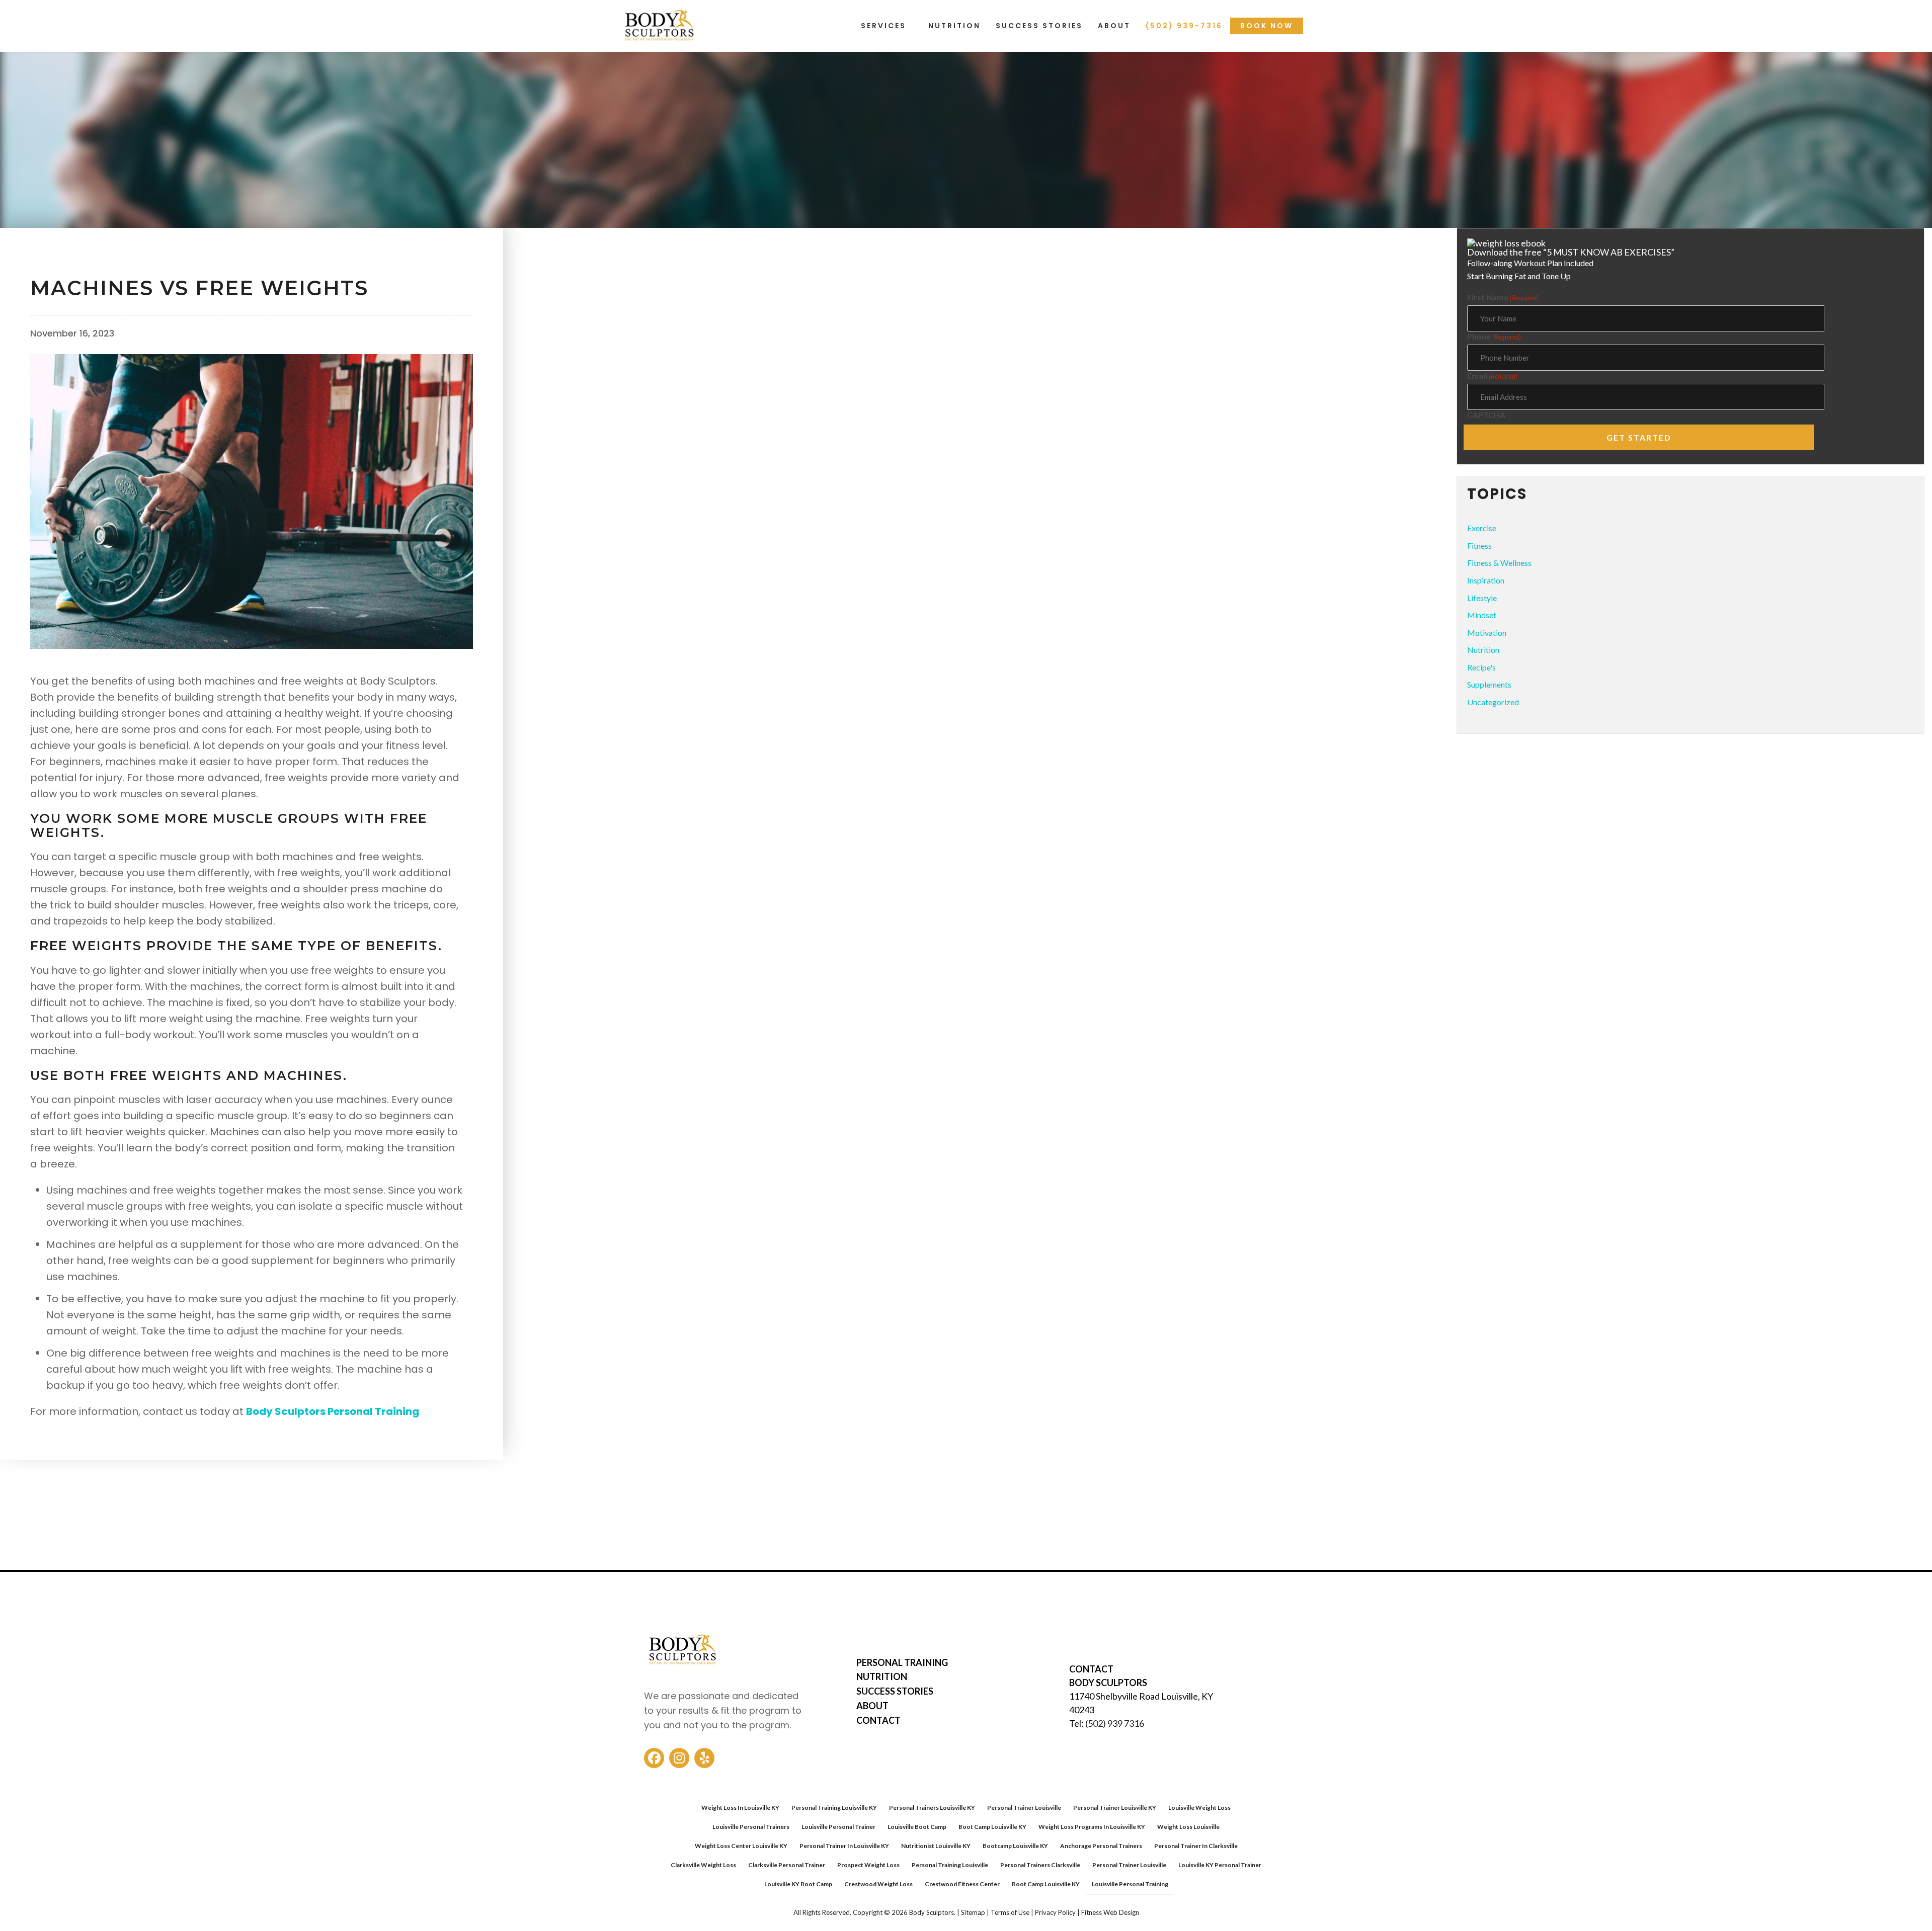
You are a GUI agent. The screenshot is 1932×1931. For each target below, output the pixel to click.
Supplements (1489, 684)
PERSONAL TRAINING (902, 1662)
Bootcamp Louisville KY (1015, 1846)
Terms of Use (1010, 1913)
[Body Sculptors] (659, 47)
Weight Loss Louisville (1188, 1827)
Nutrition (954, 26)
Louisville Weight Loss (1199, 1808)
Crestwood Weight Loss (878, 1884)
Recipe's (1481, 667)
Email (1492, 376)
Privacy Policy (1055, 1913)
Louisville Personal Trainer (838, 1827)
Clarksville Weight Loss (703, 1865)
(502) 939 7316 (1115, 1723)
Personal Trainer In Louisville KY (844, 1846)
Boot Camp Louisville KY (992, 1827)
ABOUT (872, 1706)
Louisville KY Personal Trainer (1220, 1865)
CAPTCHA (1486, 415)
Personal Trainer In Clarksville (1196, 1846)
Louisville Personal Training (1130, 1884)
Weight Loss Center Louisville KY (741, 1846)
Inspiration (1486, 580)
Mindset (1482, 615)
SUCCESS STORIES (895, 1691)
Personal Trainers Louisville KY (932, 1808)
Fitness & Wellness (76, 258)
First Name (1503, 297)
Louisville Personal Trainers (751, 1827)
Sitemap (973, 1913)
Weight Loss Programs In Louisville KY (1092, 1827)
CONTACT (878, 1720)
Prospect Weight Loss (868, 1865)
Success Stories (1039, 26)
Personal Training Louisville (950, 1865)
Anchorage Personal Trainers (1101, 1846)
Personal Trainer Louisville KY (1115, 1808)
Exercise (1482, 528)
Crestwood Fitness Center (962, 1884)
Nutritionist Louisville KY (936, 1846)
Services (883, 26)
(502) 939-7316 (1184, 26)
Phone (1494, 337)
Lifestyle (1482, 598)
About (1114, 26)
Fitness (1479, 545)
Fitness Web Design (1110, 1913)
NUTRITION (882, 1676)
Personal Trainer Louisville (1024, 1808)
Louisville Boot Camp (917, 1827)
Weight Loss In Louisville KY (740, 1808)
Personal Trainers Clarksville (1040, 1865)
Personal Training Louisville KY (834, 1808)
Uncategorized (1493, 702)
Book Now (1267, 26)
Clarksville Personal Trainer (787, 1865)
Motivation (1487, 633)
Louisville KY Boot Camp (798, 1884)
